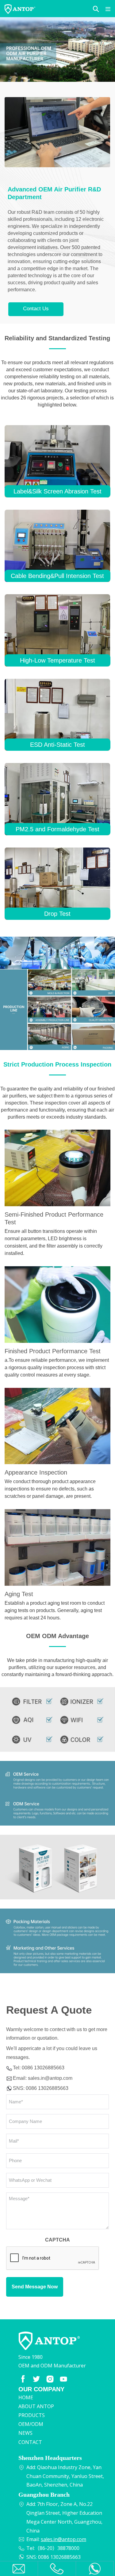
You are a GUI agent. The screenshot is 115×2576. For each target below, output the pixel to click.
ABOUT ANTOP (36, 2406)
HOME (26, 2397)
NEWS (25, 2433)
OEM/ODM (31, 2424)
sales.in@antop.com (50, 2078)
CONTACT (30, 2442)
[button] (96, 9)
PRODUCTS (32, 2415)
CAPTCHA (57, 2240)
